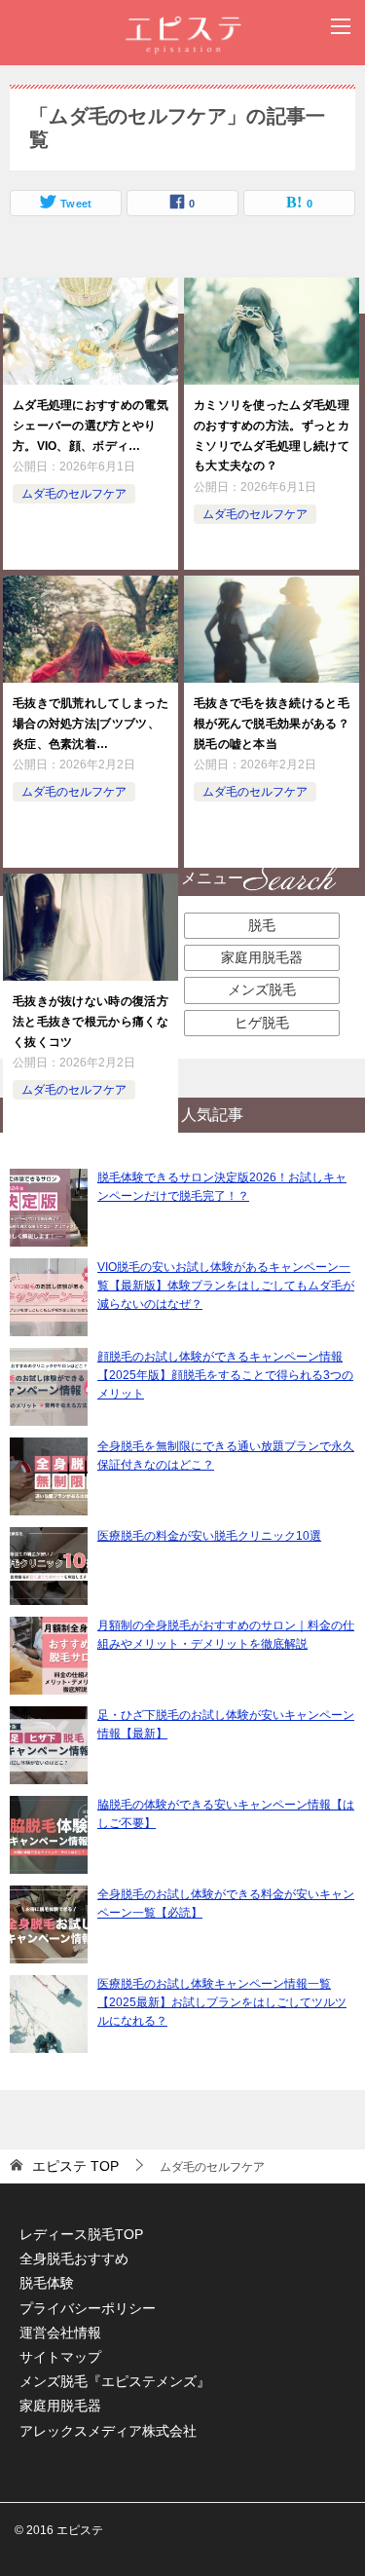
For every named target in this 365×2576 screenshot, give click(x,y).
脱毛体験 (47, 2283)
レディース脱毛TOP (81, 2234)
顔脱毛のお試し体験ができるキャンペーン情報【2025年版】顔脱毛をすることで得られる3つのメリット (225, 1375)
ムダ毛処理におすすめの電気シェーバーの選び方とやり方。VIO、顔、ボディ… (91, 426)
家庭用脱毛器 (262, 957)
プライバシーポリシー (88, 2308)
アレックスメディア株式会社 (108, 2431)
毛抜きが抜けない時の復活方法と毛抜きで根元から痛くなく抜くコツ (91, 1022)
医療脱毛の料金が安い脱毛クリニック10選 (209, 1536)
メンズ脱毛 (262, 989)
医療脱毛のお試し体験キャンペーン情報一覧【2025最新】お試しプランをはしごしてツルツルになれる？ (222, 2002)
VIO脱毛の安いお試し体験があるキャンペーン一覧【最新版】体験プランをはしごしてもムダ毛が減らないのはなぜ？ (226, 1286)
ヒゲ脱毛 (262, 1023)
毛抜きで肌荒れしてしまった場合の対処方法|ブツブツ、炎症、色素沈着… (91, 724)
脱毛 (262, 925)
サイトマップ (60, 2357)
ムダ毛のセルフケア (74, 494)
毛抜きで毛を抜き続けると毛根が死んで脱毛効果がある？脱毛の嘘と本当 (272, 724)
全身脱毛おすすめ (74, 2259)
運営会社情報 (60, 2333)
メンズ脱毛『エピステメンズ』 (115, 2381)
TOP (75, 2166)
